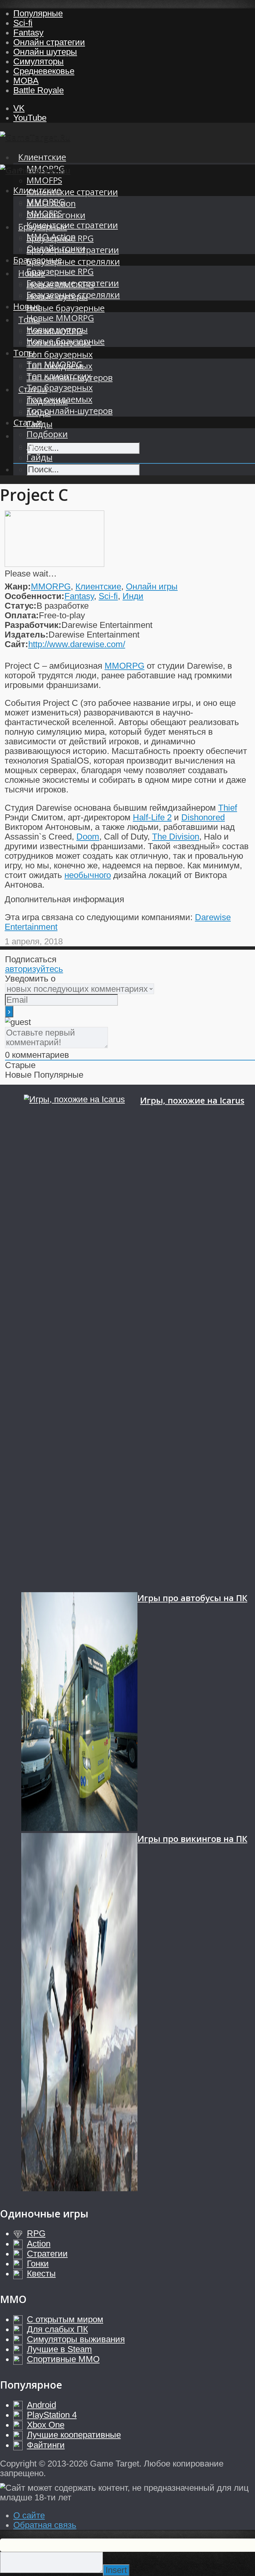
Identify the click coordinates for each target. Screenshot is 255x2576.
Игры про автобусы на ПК (192, 1598)
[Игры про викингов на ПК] (79, 2013)
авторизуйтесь (34, 969)
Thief (228, 808)
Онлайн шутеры (45, 52)
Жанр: (18, 586)
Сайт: (16, 644)
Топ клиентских (59, 376)
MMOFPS (44, 180)
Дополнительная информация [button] (64, 899)
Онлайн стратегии (49, 42)
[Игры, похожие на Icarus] (82, 1343)
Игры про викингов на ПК (192, 1839)
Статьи (28, 422)
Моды (39, 446)
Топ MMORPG (54, 364)
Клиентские (42, 157)
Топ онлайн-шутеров (70, 411)
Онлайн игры (152, 586)
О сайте (29, 2515)
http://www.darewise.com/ (77, 644)
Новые (27, 306)
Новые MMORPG (60, 318)
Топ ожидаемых (59, 399)
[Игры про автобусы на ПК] (79, 1713)
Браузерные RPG (60, 271)
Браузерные (38, 260)
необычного (88, 875)
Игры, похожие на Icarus (192, 1100)
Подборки (47, 434)
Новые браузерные (66, 308)
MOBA (26, 81)
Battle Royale (39, 90)
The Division (176, 837)
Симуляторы (39, 61)
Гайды (40, 457)
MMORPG (46, 202)
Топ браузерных (60, 354)
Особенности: (35, 596)
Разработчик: (33, 625)
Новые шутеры (57, 330)
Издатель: (27, 635)
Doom (88, 837)
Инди (133, 596)
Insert (116, 2570)
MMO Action (51, 237)
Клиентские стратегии (72, 192)
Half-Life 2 (152, 817)
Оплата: (22, 615)
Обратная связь (45, 2525)
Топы (24, 353)
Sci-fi (23, 23)
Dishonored (203, 817)
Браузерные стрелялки (73, 262)
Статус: (21, 606)
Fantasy (28, 33)
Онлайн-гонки (56, 248)
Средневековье (44, 71)
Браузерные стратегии (73, 283)
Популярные (38, 13)
